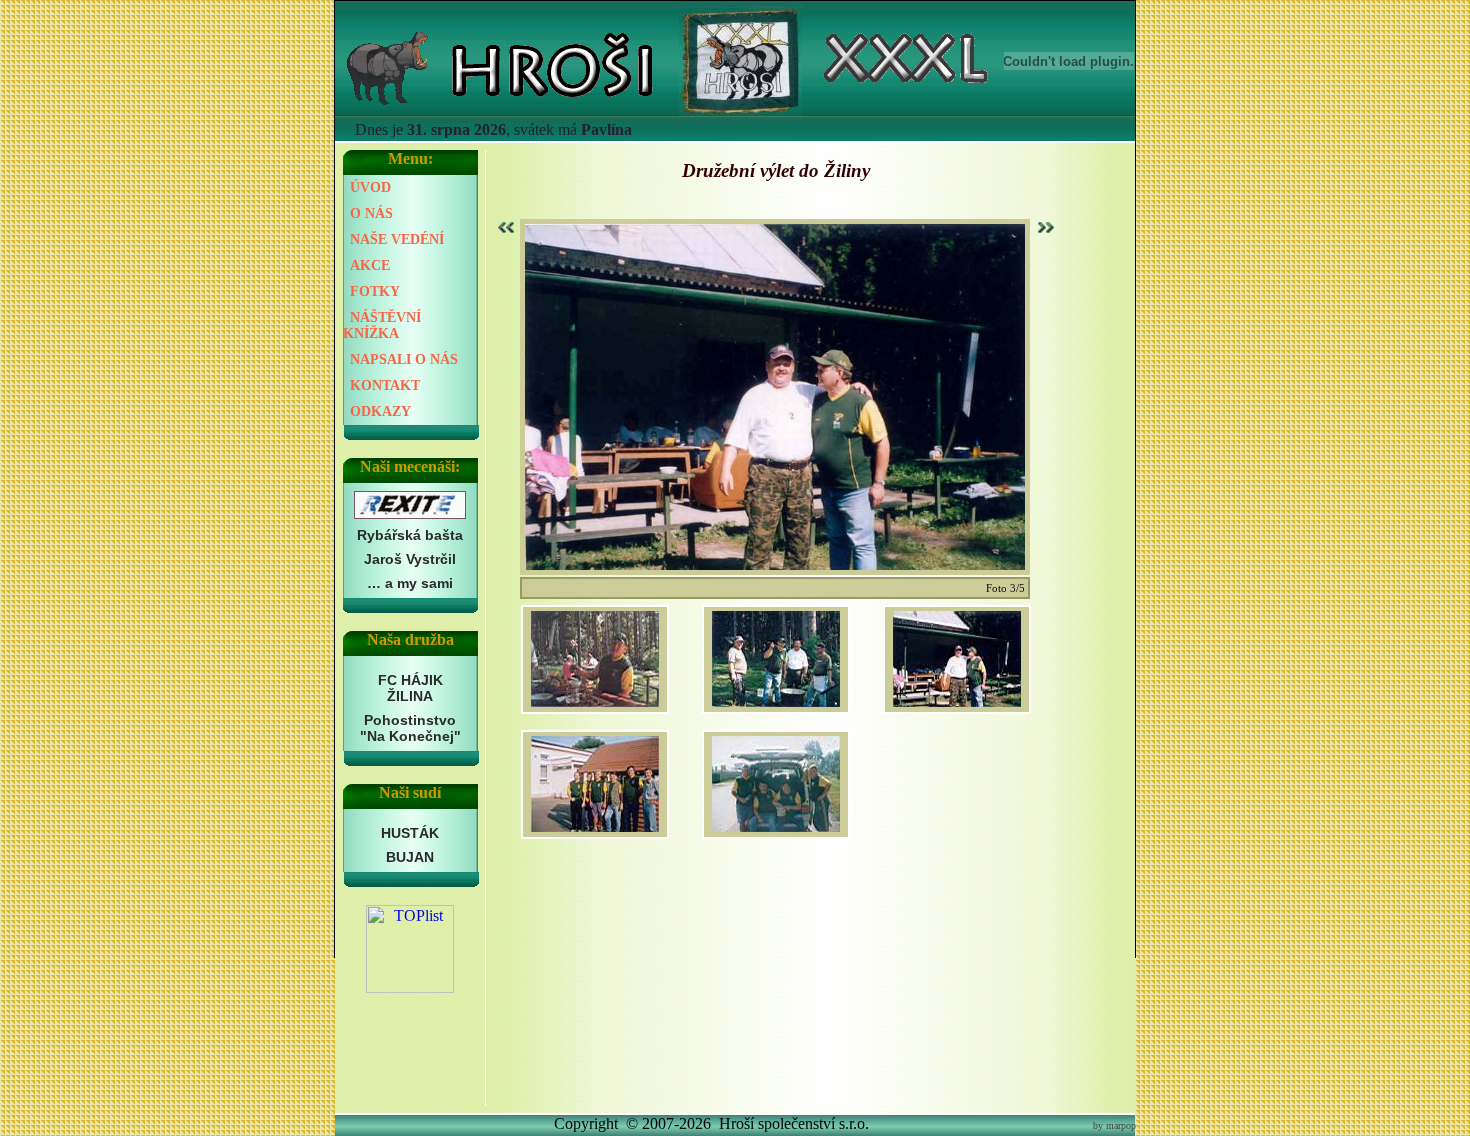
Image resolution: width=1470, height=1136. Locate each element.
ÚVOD (370, 187)
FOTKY (375, 291)
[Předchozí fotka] (508, 227)
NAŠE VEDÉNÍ (397, 239)
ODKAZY (380, 411)
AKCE (370, 265)
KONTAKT (385, 385)
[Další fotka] (1044, 227)
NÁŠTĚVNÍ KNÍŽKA (382, 325)
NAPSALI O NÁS (404, 359)
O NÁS (371, 213)
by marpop (1114, 1125)
